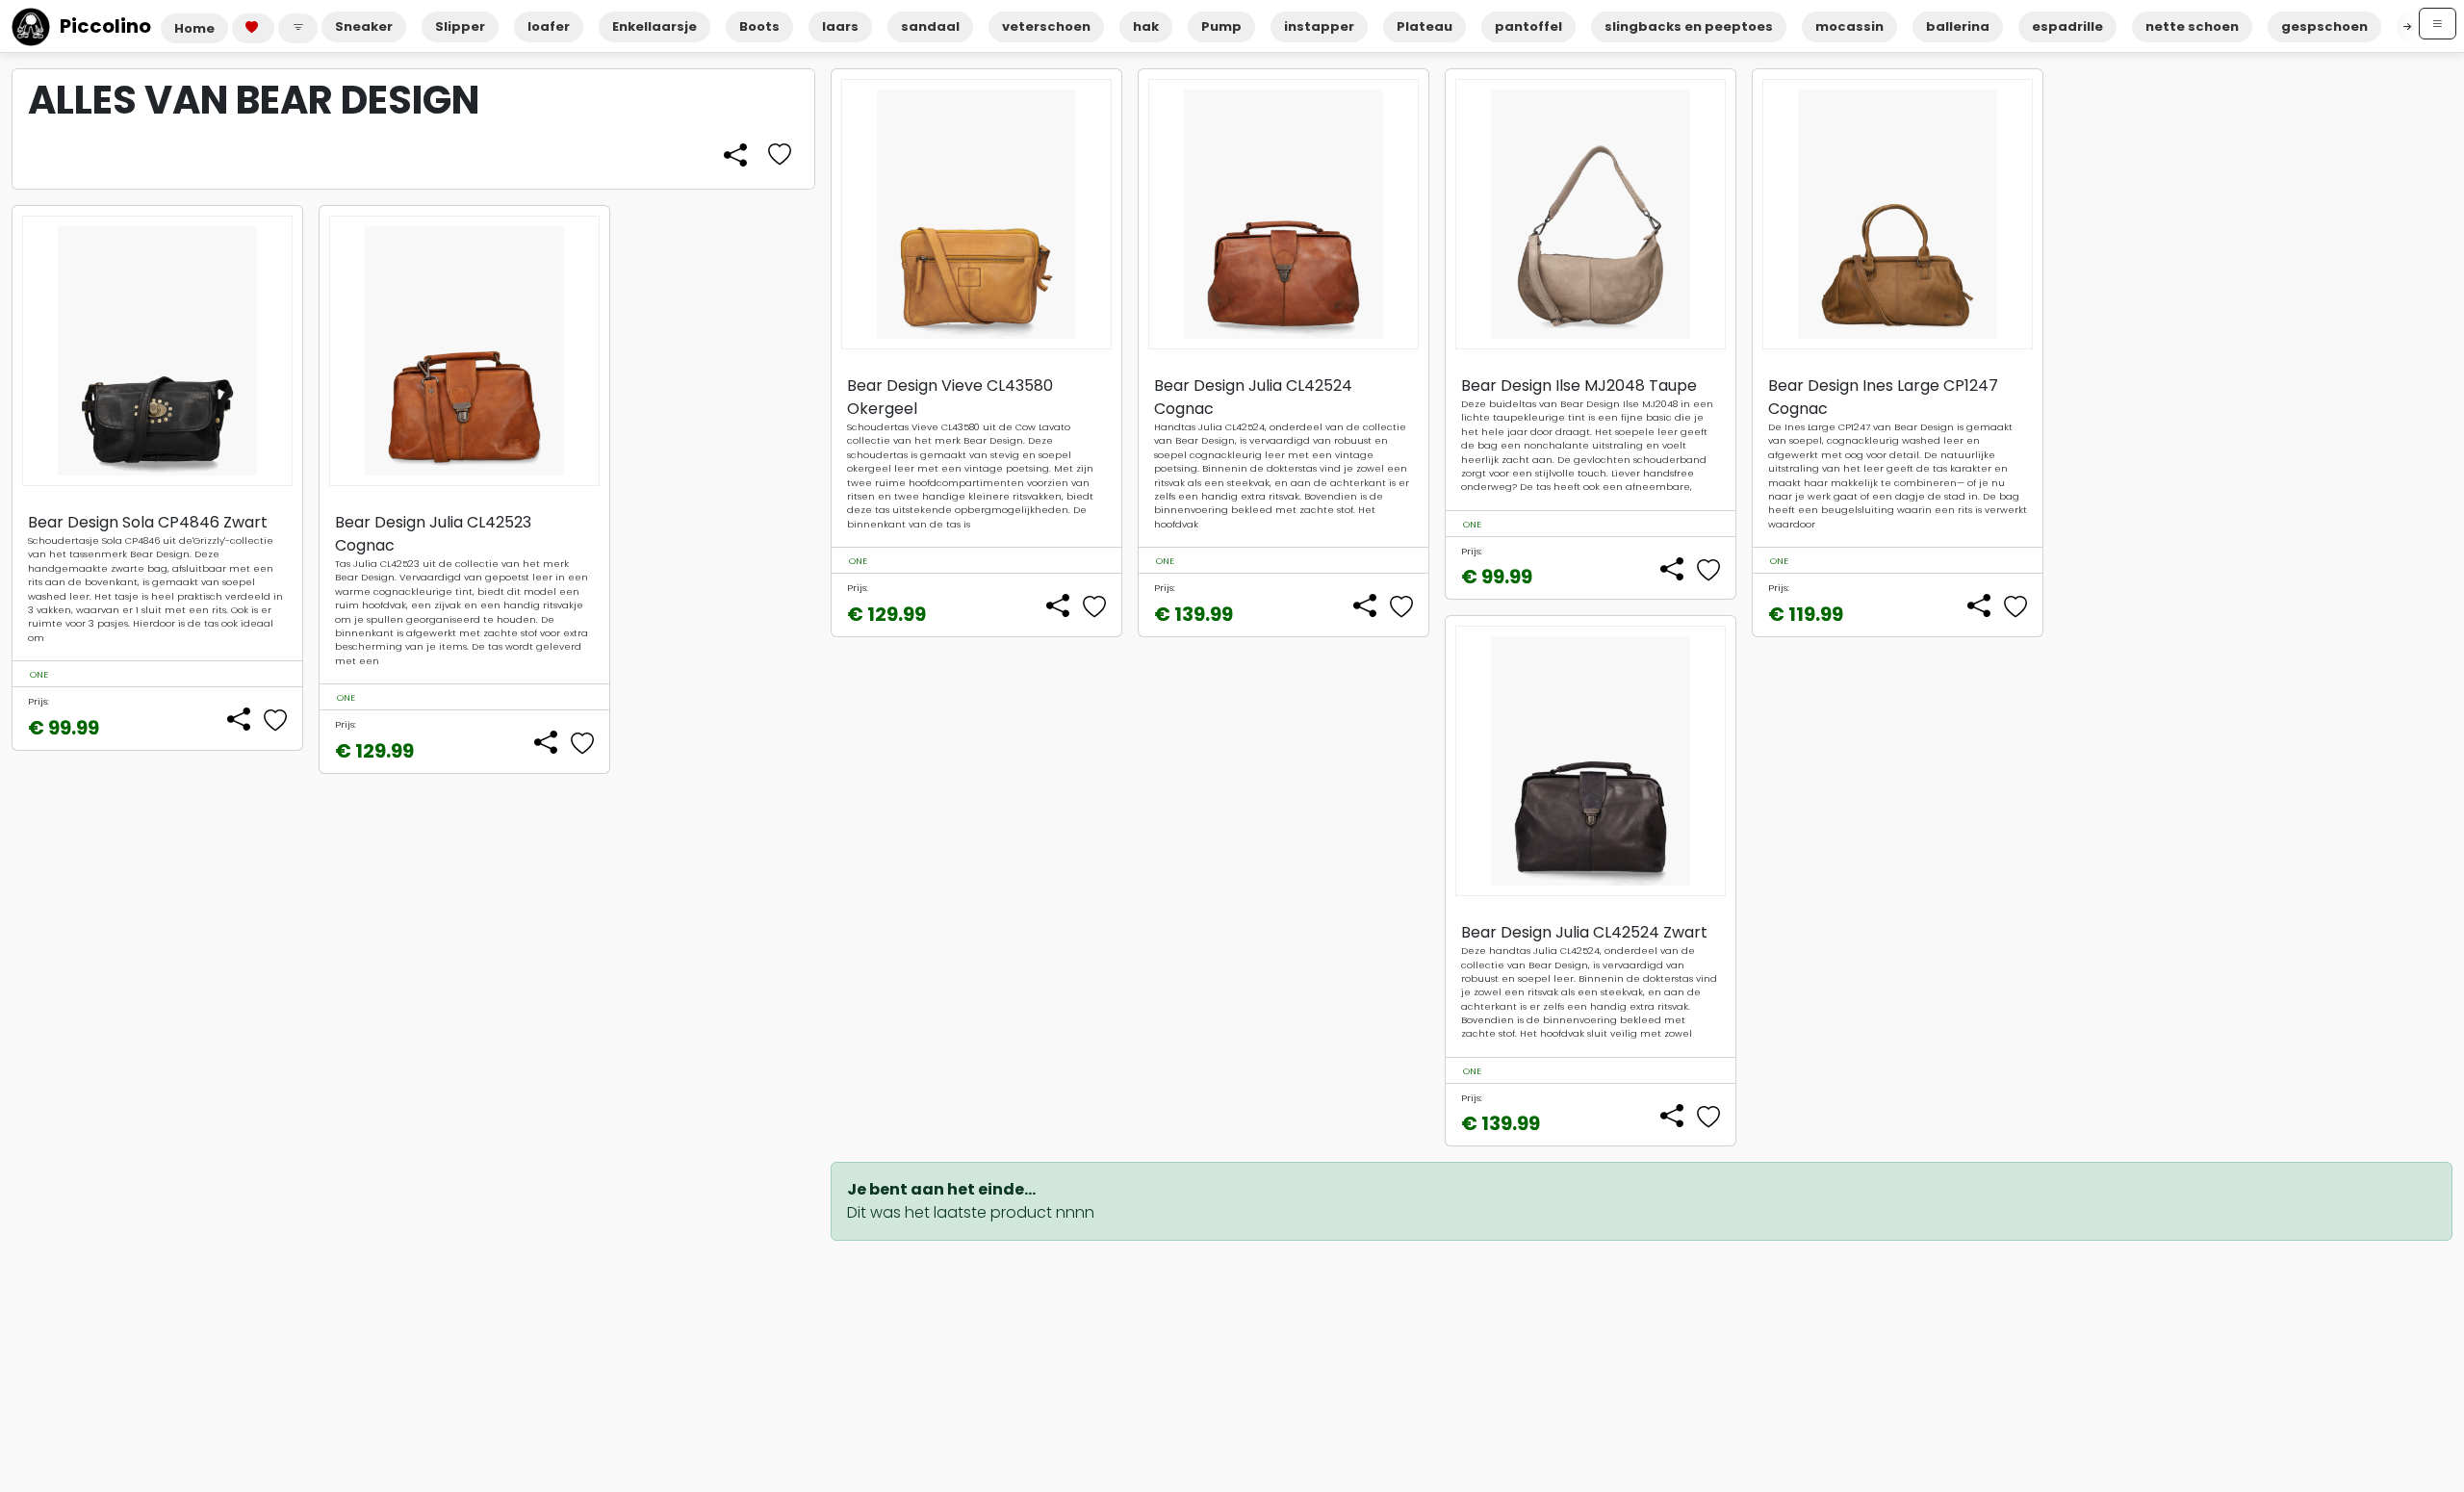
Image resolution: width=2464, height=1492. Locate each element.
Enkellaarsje (654, 26)
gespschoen (2324, 26)
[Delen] (735, 156)
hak (1146, 26)
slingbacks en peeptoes (1689, 26)
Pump (1221, 26)
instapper (1319, 26)
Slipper (460, 26)
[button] (298, 28)
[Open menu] (2438, 24)
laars (840, 26)
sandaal (930, 26)
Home (194, 28)
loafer (549, 26)
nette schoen (2192, 26)
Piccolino (105, 26)
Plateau (1424, 26)
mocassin (1849, 26)
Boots (759, 26)
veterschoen (1046, 26)
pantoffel (1528, 26)
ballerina (1958, 26)
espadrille (2067, 26)
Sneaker (364, 26)
